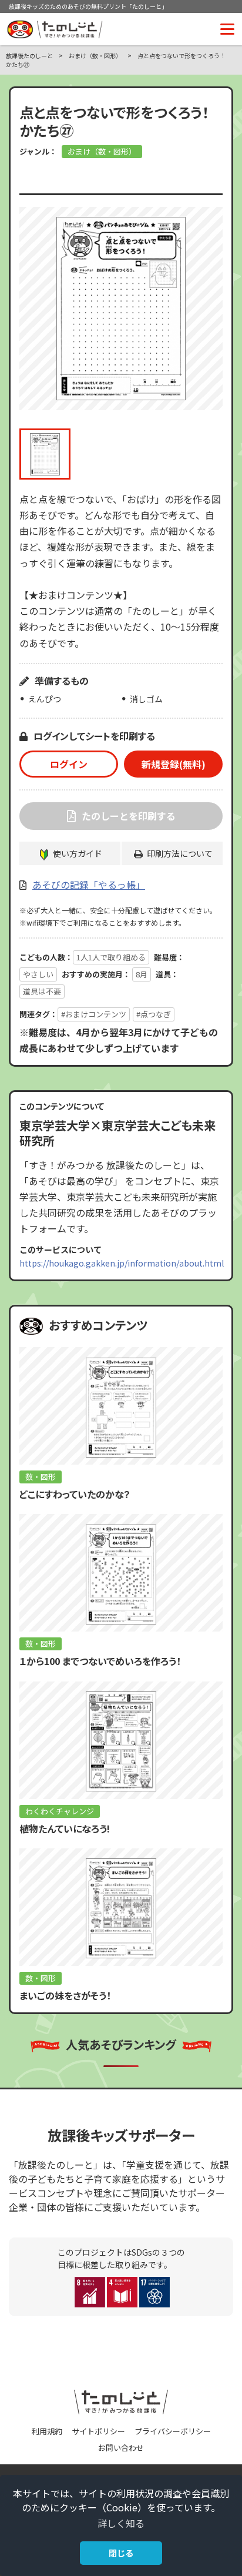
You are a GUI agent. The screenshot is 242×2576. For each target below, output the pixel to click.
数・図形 (41, 1477)
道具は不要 (42, 991)
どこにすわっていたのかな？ (75, 1494)
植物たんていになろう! (65, 1828)
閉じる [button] (121, 2553)
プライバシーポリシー (173, 2431)
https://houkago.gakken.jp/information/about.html (122, 1263)
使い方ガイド (78, 853)
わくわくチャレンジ (60, 1811)
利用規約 (47, 2431)
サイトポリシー (98, 2431)
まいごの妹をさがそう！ (65, 1995)
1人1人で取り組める (111, 957)
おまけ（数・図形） (102, 151)
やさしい (38, 974)
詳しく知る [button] (121, 2523)
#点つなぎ (154, 1014)
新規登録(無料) (174, 764)
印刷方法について (180, 853)
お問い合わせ (121, 2448)
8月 (142, 974)
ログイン (69, 764)
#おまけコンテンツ (94, 1014)
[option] (121, 309)
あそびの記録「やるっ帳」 (89, 885)
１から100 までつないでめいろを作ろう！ (100, 1661)
